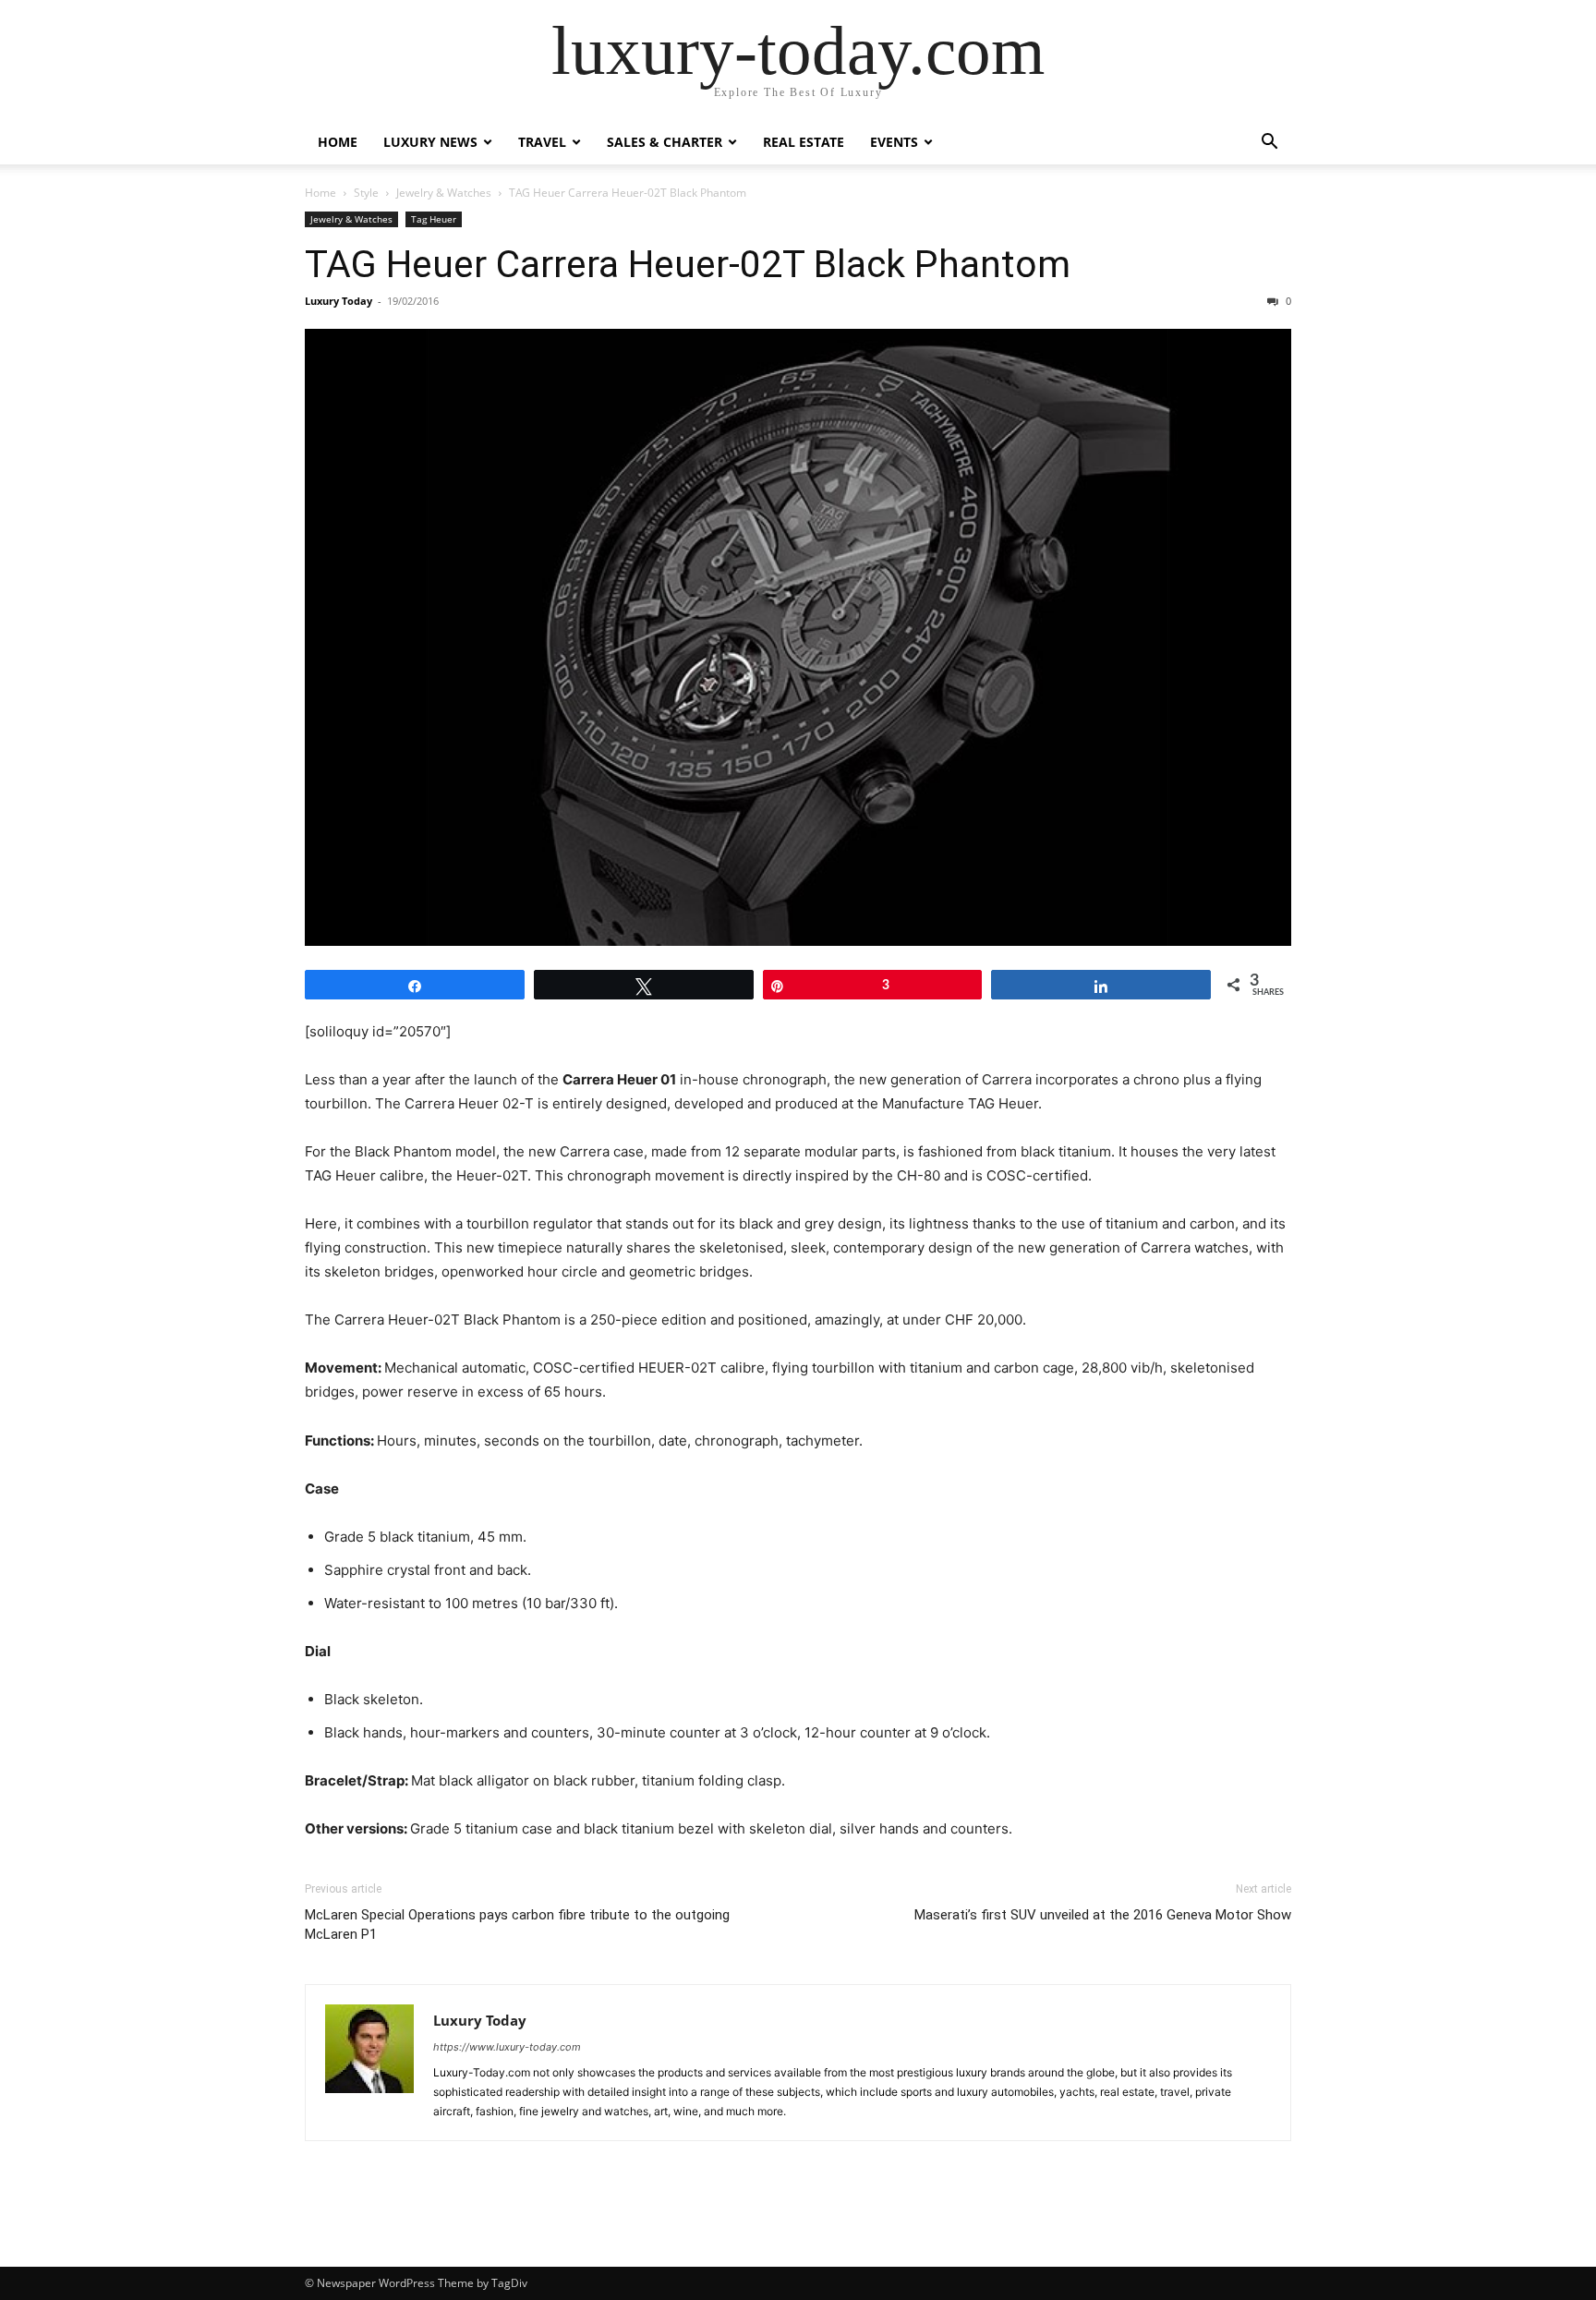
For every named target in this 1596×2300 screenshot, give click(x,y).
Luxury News (430, 142)
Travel (542, 142)
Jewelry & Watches (444, 193)
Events (894, 142)
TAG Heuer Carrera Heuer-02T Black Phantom (688, 264)
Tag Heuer (434, 219)
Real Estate (804, 142)
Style (366, 193)
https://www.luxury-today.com (507, 2047)
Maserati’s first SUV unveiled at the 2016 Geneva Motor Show (1103, 1915)
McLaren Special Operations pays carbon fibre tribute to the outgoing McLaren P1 (517, 1925)
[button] (1269, 144)
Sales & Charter (665, 142)
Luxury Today (339, 301)
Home (338, 142)
